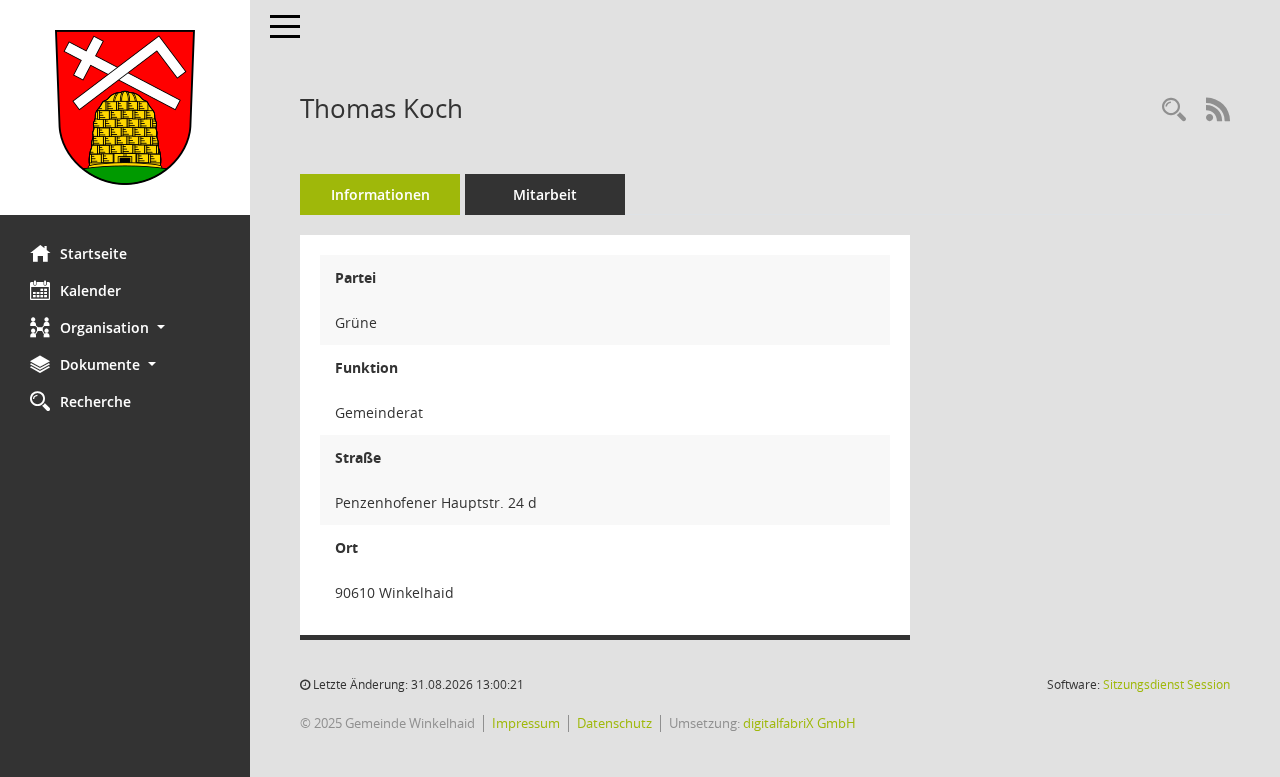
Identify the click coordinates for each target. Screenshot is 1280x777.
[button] (125, 327)
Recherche (95, 401)
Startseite (93, 253)
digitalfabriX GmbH (799, 723)
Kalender (90, 290)
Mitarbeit (545, 194)
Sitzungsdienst (1166, 684)
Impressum (526, 723)
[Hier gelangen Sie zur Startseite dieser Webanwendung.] (125, 107)
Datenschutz (614, 723)
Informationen (380, 194)
